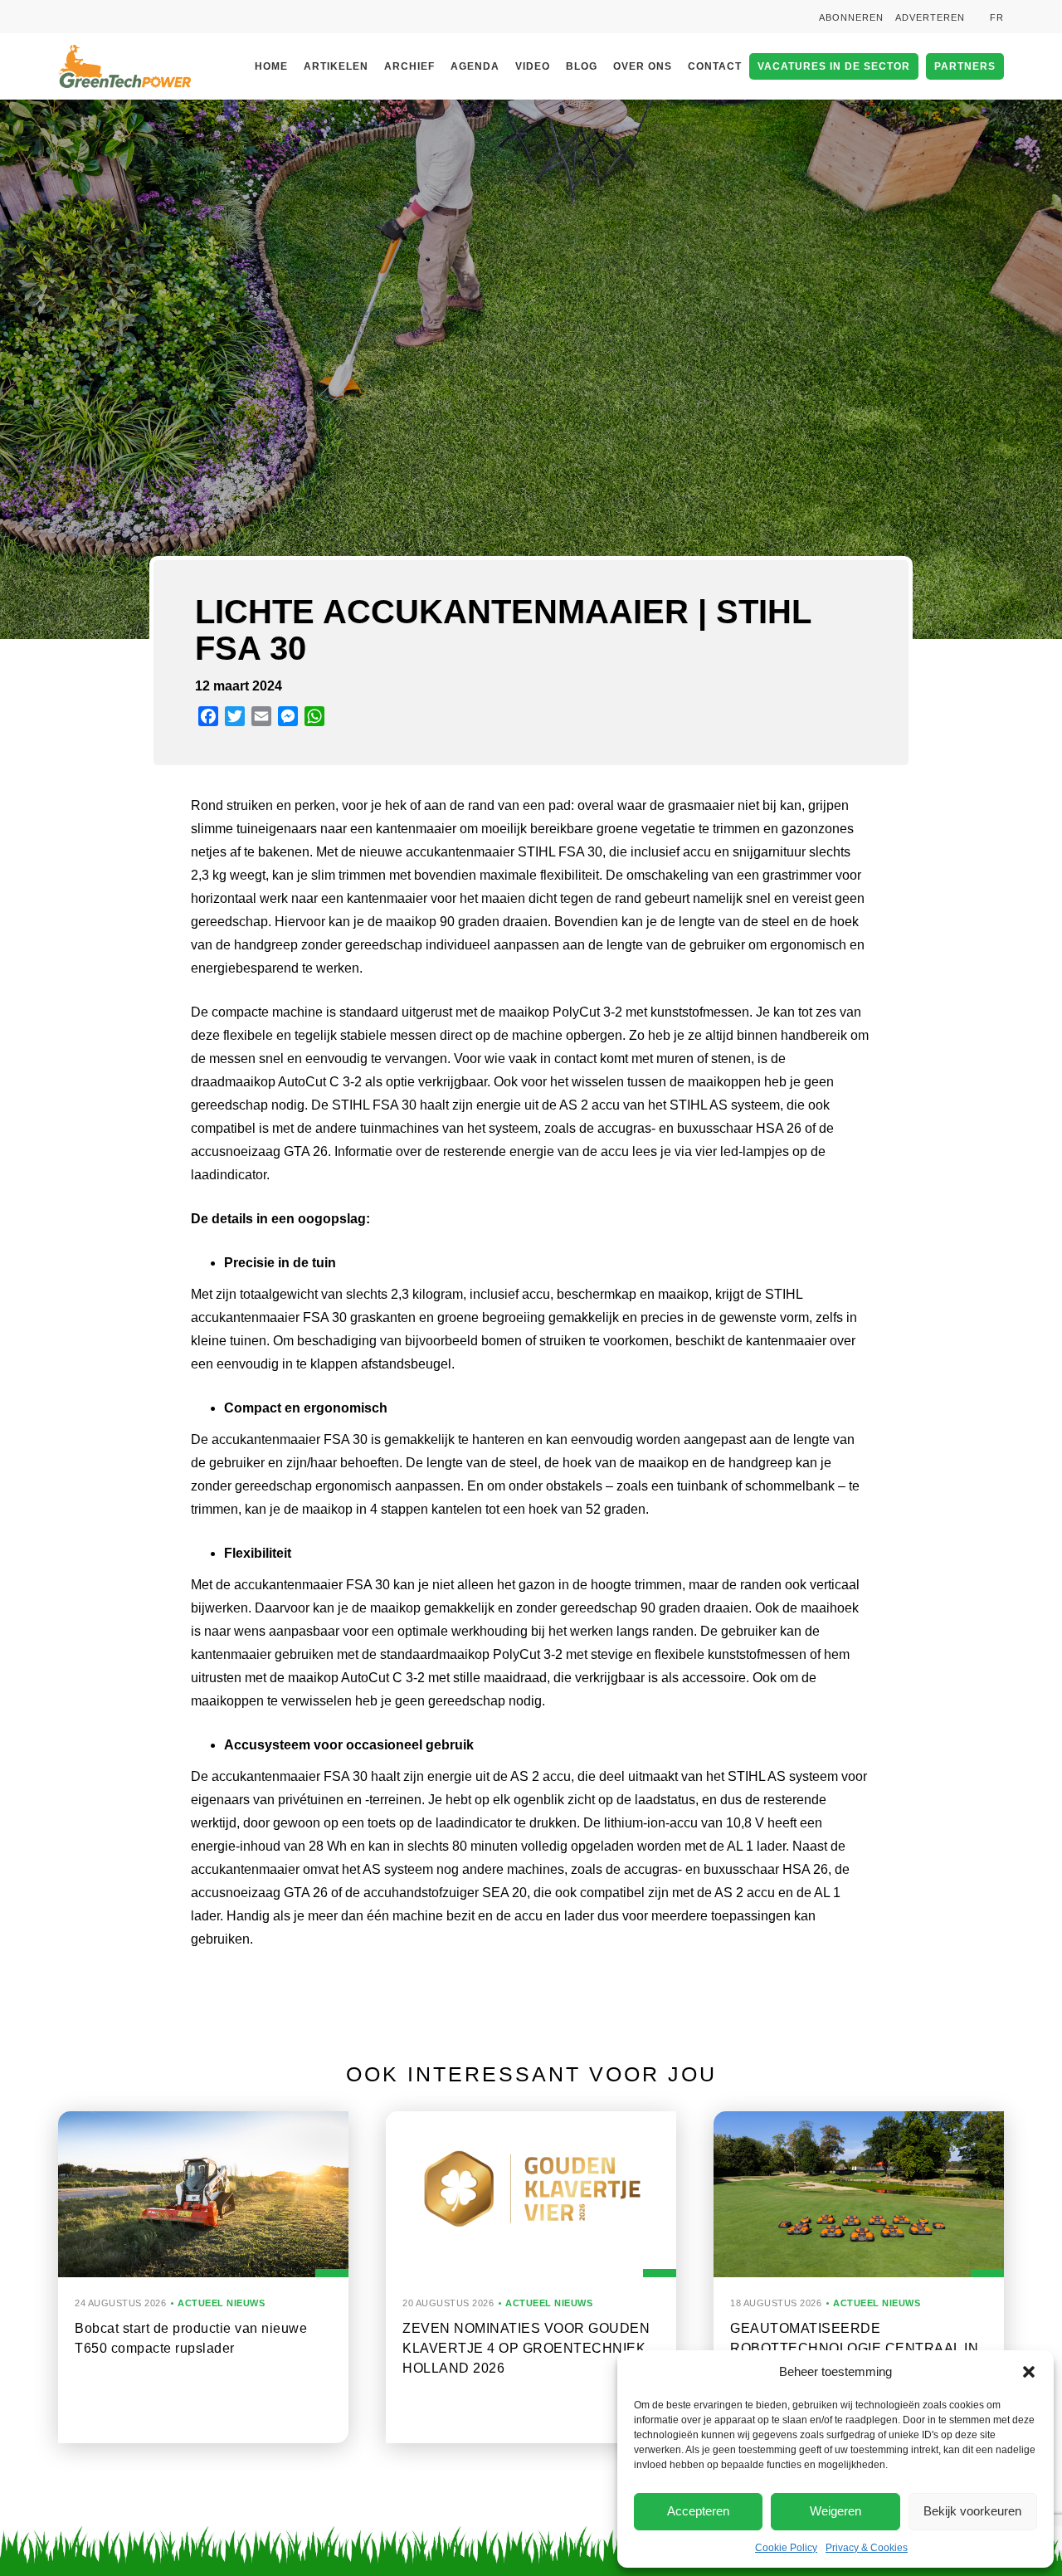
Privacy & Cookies (867, 2548)
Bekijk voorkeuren (972, 2511)
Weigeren (835, 2511)
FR (997, 17)
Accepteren (698, 2511)
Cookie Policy (786, 2548)
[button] (1029, 2372)
